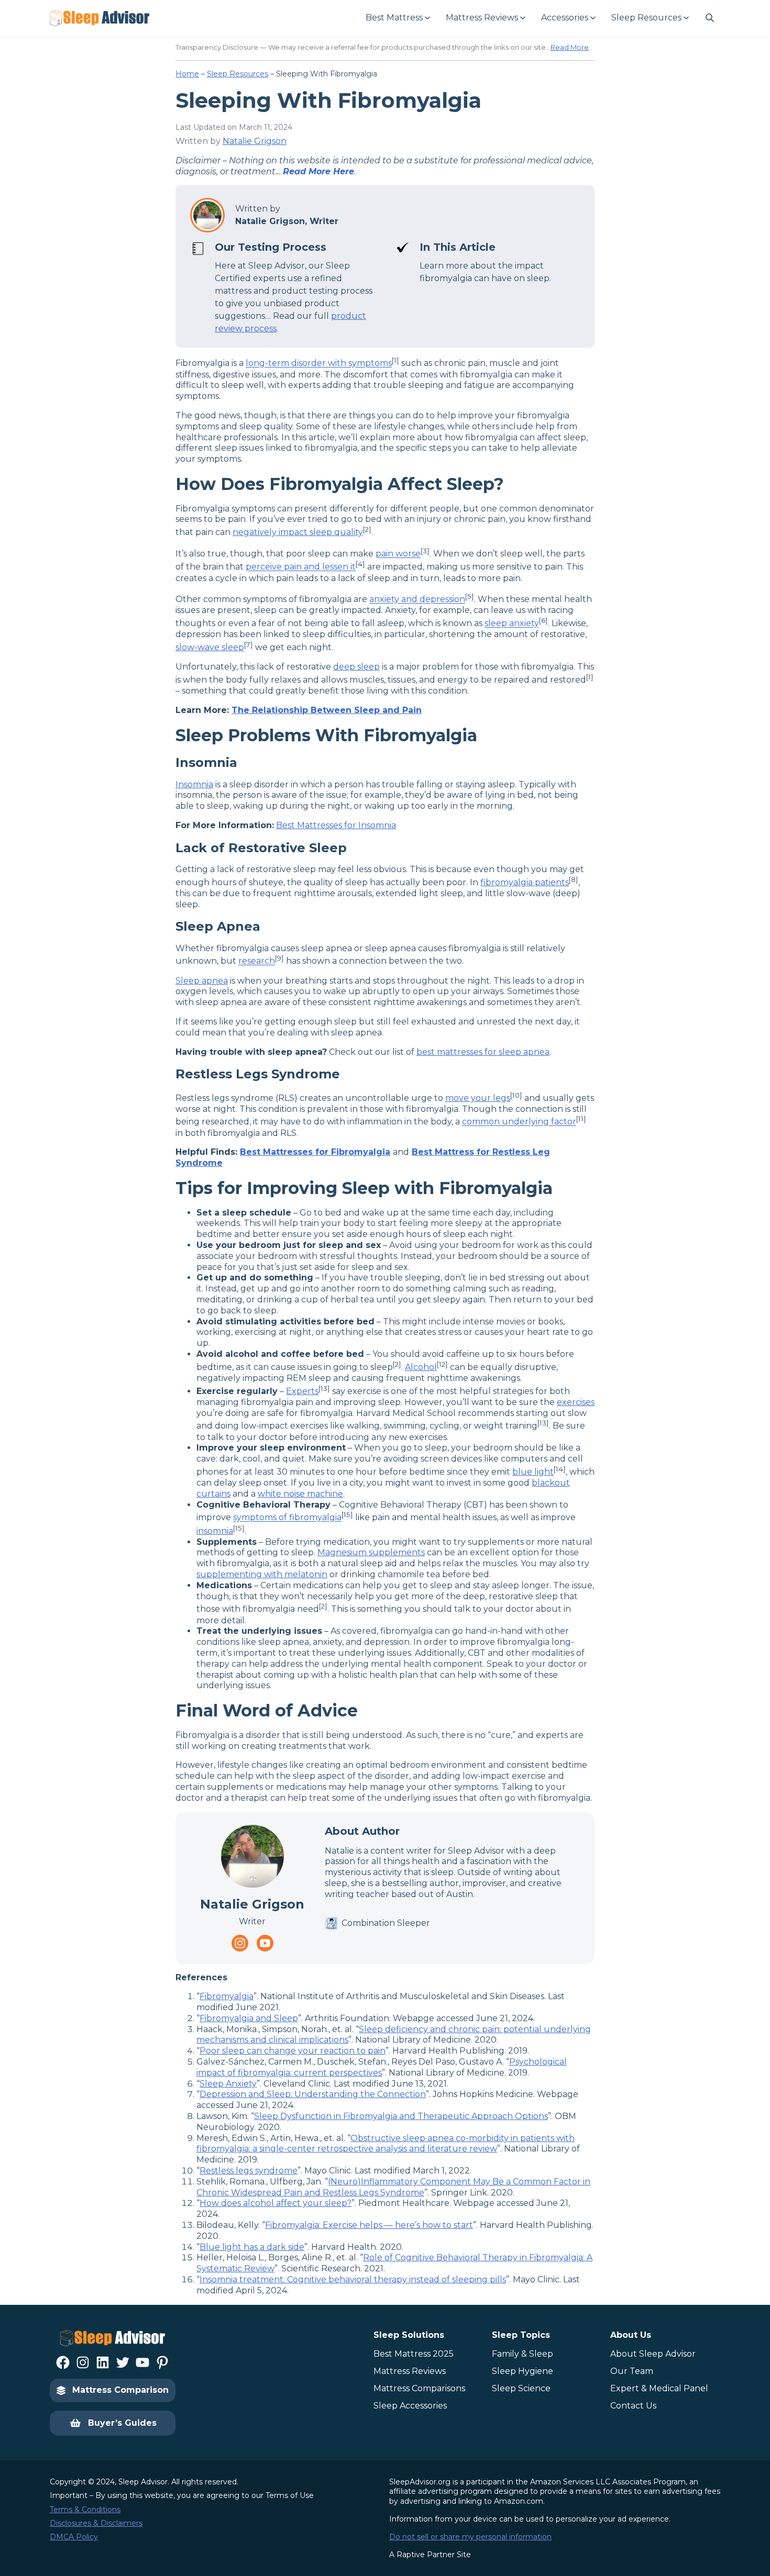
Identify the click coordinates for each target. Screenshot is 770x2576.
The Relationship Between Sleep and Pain (327, 710)
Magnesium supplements (371, 1552)
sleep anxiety (512, 624)
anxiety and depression (417, 600)
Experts (302, 1391)
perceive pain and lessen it (301, 567)
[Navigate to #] (710, 18)
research (257, 961)
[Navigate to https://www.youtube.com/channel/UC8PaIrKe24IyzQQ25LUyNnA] (265, 1943)
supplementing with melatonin (262, 1574)
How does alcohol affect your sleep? (276, 2203)
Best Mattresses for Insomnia (336, 825)
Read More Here (318, 171)
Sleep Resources (238, 74)
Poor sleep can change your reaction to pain (293, 2051)
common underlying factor (519, 1122)
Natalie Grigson (255, 141)
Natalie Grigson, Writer (287, 221)
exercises (576, 1402)
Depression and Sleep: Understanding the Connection (313, 2094)
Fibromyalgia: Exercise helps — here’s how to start (369, 2225)
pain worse (398, 554)
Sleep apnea (202, 981)
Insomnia (194, 784)
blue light (533, 1472)
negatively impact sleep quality (298, 532)
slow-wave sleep (210, 647)
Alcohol (421, 1367)
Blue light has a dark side (252, 2247)
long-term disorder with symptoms (319, 364)
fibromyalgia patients (525, 882)
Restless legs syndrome (249, 2171)
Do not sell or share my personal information (470, 2537)
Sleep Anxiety (228, 2084)
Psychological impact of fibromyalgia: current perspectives (382, 2067)
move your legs (478, 1098)
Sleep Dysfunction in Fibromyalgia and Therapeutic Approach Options (401, 2116)
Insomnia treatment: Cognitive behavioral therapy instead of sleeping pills (353, 2279)
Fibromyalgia (227, 1996)
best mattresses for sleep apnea (483, 1052)
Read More (570, 47)
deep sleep (356, 667)
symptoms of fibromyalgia (287, 1518)
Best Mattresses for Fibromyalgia (315, 1152)
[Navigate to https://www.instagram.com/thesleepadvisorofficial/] (240, 1943)
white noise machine (300, 1494)
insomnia (215, 1531)
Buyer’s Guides (122, 2423)
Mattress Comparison (120, 2390)
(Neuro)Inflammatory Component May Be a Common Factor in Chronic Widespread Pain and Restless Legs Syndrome (393, 2187)
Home (187, 74)
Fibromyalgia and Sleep (249, 2018)
